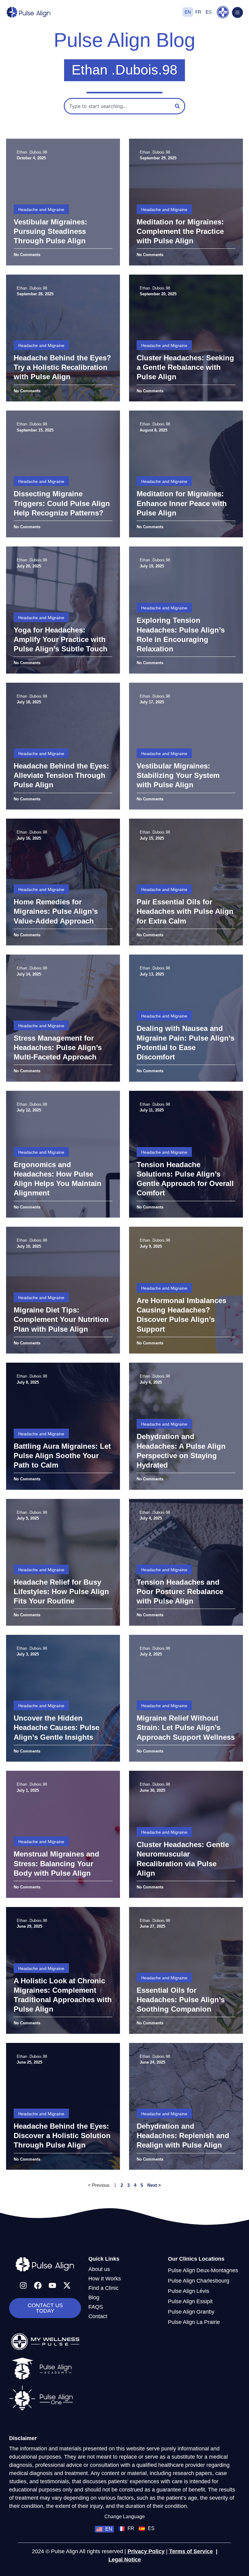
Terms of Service (191, 2551)
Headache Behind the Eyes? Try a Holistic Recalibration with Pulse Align (62, 367)
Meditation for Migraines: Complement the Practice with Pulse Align (180, 231)
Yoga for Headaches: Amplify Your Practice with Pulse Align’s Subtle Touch (61, 639)
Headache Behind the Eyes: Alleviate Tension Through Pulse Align (61, 775)
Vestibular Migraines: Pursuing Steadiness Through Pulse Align (50, 231)
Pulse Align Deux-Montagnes (203, 2270)
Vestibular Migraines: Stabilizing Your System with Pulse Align (178, 775)
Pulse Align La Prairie (194, 2322)
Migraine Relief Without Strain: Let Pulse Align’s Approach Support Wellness (186, 1727)
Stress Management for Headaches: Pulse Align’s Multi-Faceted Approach (58, 1047)
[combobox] (118, 106)
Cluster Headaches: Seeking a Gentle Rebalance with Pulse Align (185, 367)
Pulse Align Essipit (190, 2301)
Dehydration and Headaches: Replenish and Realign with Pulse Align (183, 2136)
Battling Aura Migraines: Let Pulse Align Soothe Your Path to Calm (62, 1456)
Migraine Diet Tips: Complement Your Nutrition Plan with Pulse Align (61, 1319)
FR (198, 12)
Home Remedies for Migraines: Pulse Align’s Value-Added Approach (56, 911)
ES (209, 12)
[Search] (177, 106)
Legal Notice (125, 2560)
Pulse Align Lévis (189, 2291)
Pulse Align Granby (191, 2312)
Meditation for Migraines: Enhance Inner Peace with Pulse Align (182, 503)
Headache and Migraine (41, 210)
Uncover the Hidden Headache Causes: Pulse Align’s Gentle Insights (56, 1727)
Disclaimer (23, 2438)
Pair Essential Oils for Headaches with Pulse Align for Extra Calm (185, 911)
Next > (154, 2185)
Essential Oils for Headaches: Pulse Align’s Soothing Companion (181, 2000)
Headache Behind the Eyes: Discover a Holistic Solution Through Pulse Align (62, 2136)
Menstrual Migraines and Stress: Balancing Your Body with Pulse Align (56, 1863)
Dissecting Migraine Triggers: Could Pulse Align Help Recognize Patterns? (62, 503)
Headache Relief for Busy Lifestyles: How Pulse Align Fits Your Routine (61, 1591)
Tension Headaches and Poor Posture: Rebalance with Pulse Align (180, 1591)
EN (188, 12)
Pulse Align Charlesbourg (199, 2281)
